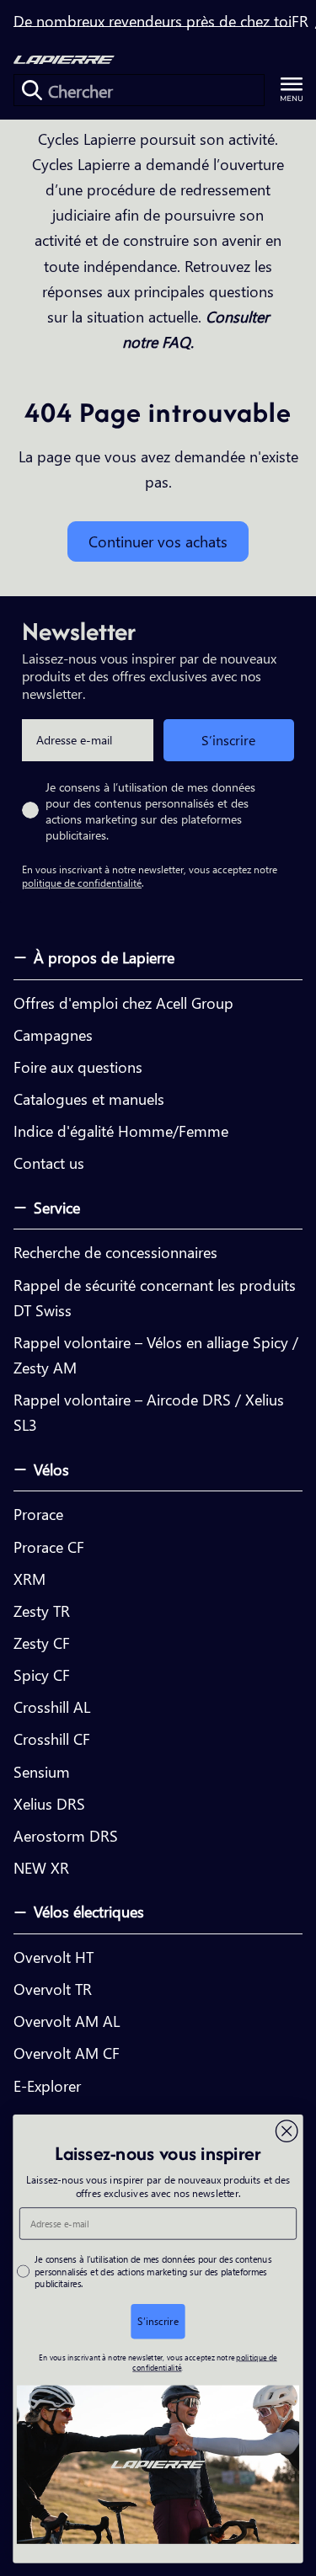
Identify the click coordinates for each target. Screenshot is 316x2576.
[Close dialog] (287, 2131)
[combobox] (139, 90)
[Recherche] (32, 90)
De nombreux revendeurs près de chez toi (153, 21)
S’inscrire (228, 740)
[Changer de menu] (292, 90)
